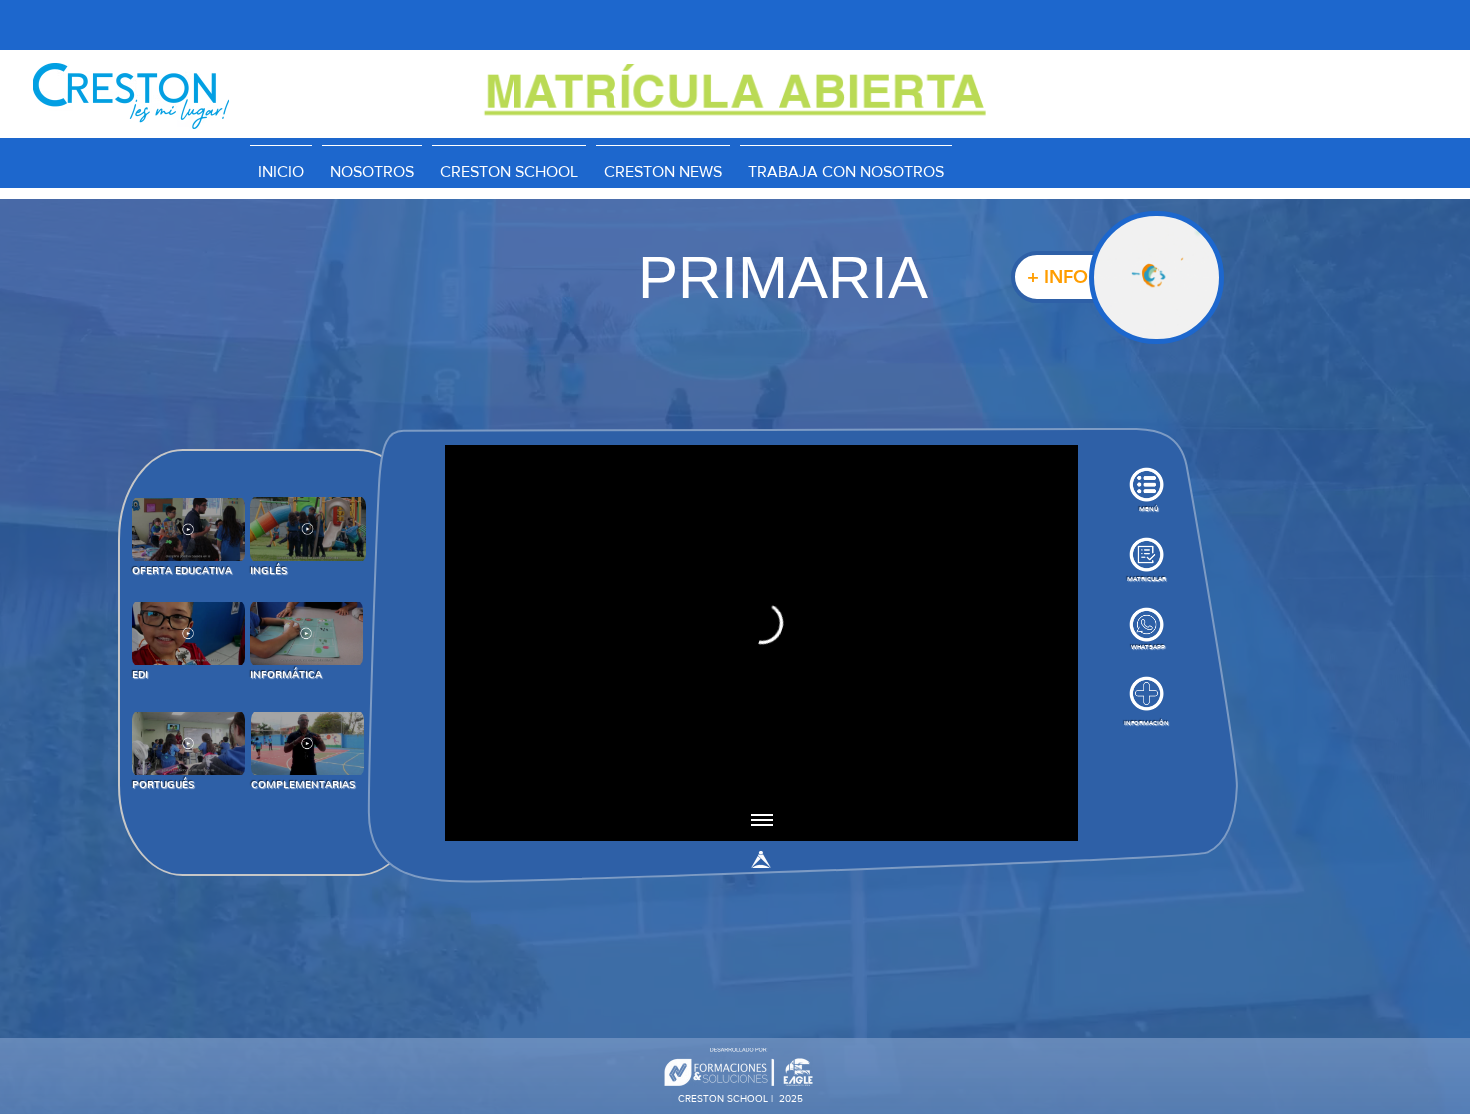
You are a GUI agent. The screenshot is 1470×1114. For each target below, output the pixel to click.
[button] (509, 163)
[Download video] (1017, 774)
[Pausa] (471, 774)
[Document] (1156, 277)
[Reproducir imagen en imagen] (983, 774)
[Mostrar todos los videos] (762, 821)
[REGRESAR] (188, 529)
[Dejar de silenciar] (505, 774)
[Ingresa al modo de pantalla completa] (1051, 774)
